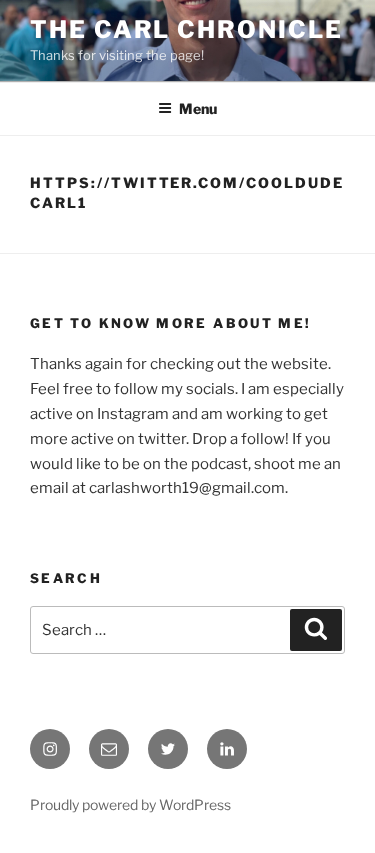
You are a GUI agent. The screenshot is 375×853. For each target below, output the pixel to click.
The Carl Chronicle (186, 29)
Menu (198, 108)
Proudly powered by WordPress (130, 804)
